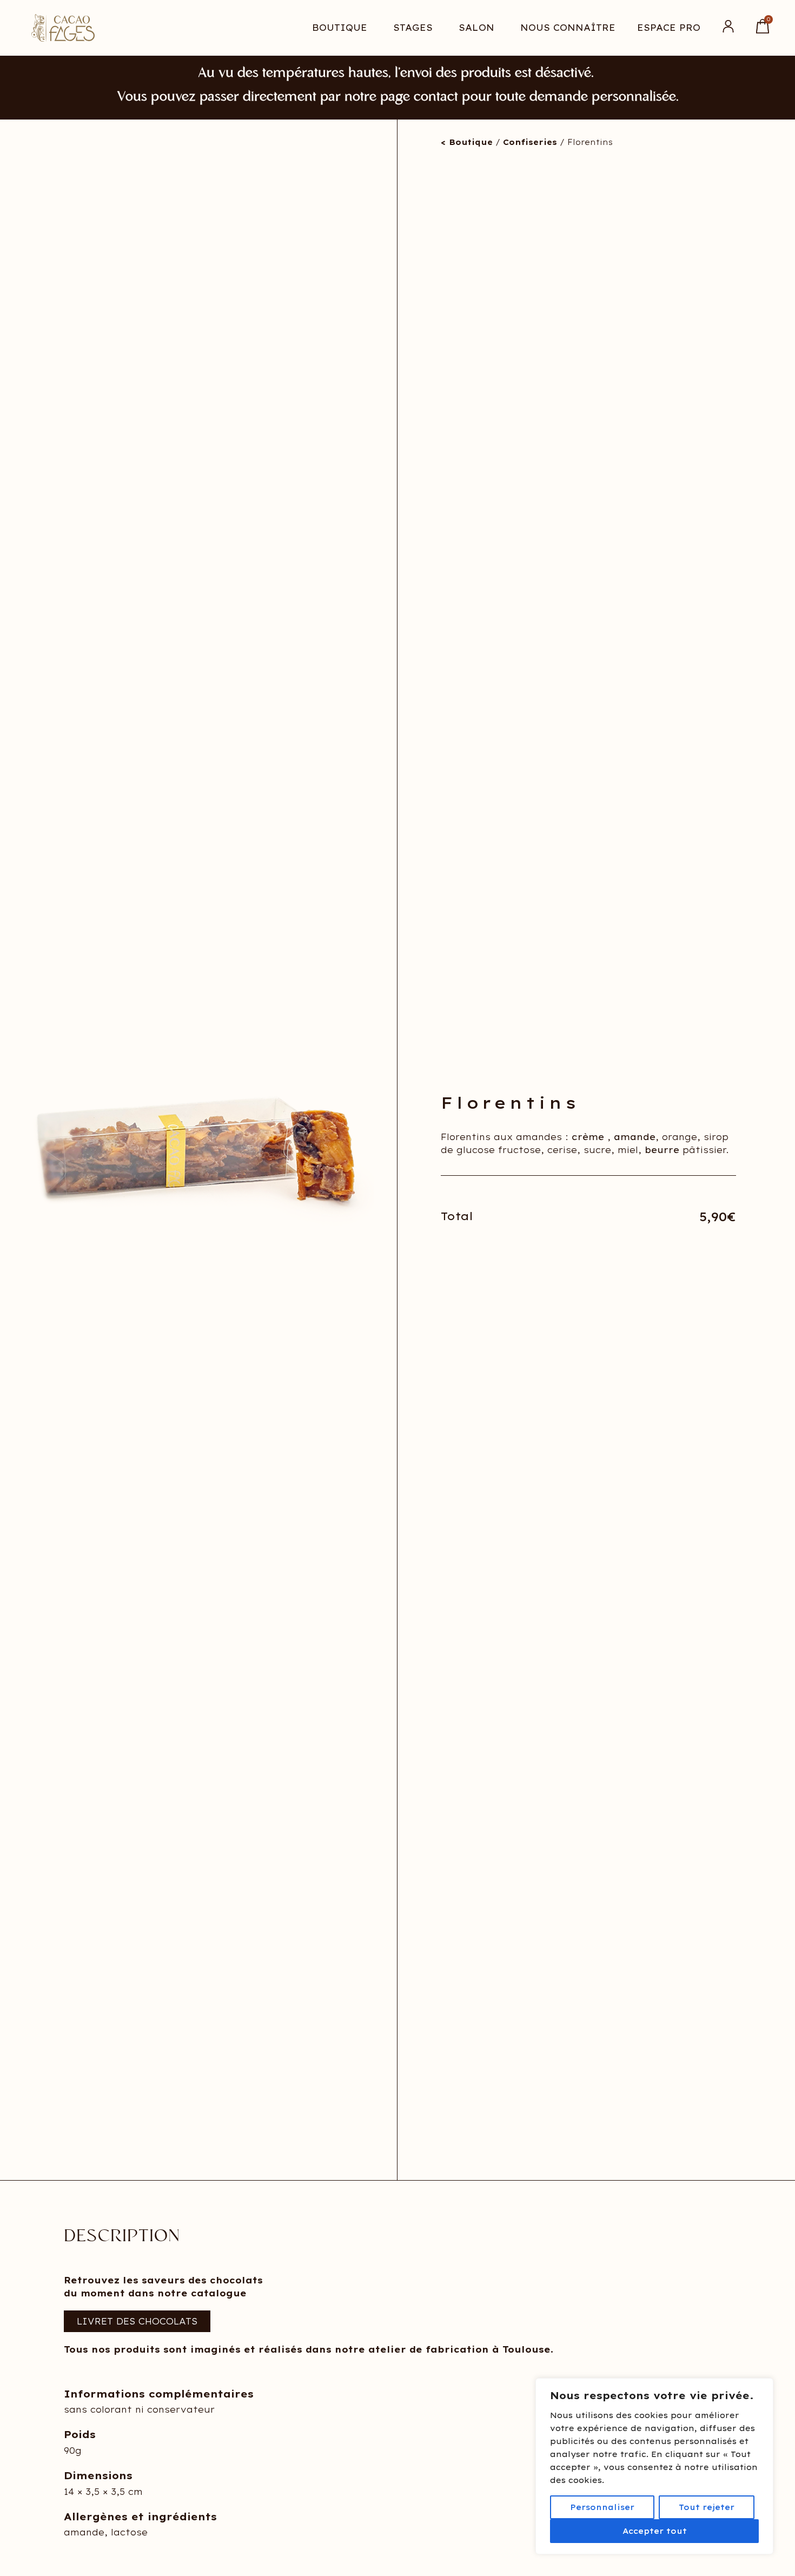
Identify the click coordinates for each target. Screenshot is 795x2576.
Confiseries (530, 142)
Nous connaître (568, 28)
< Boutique (467, 142)
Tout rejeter (707, 2507)
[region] (654, 2466)
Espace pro (669, 28)
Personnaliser (602, 2507)
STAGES (413, 28)
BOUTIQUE (340, 28)
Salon (476, 28)
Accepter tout (655, 2531)
